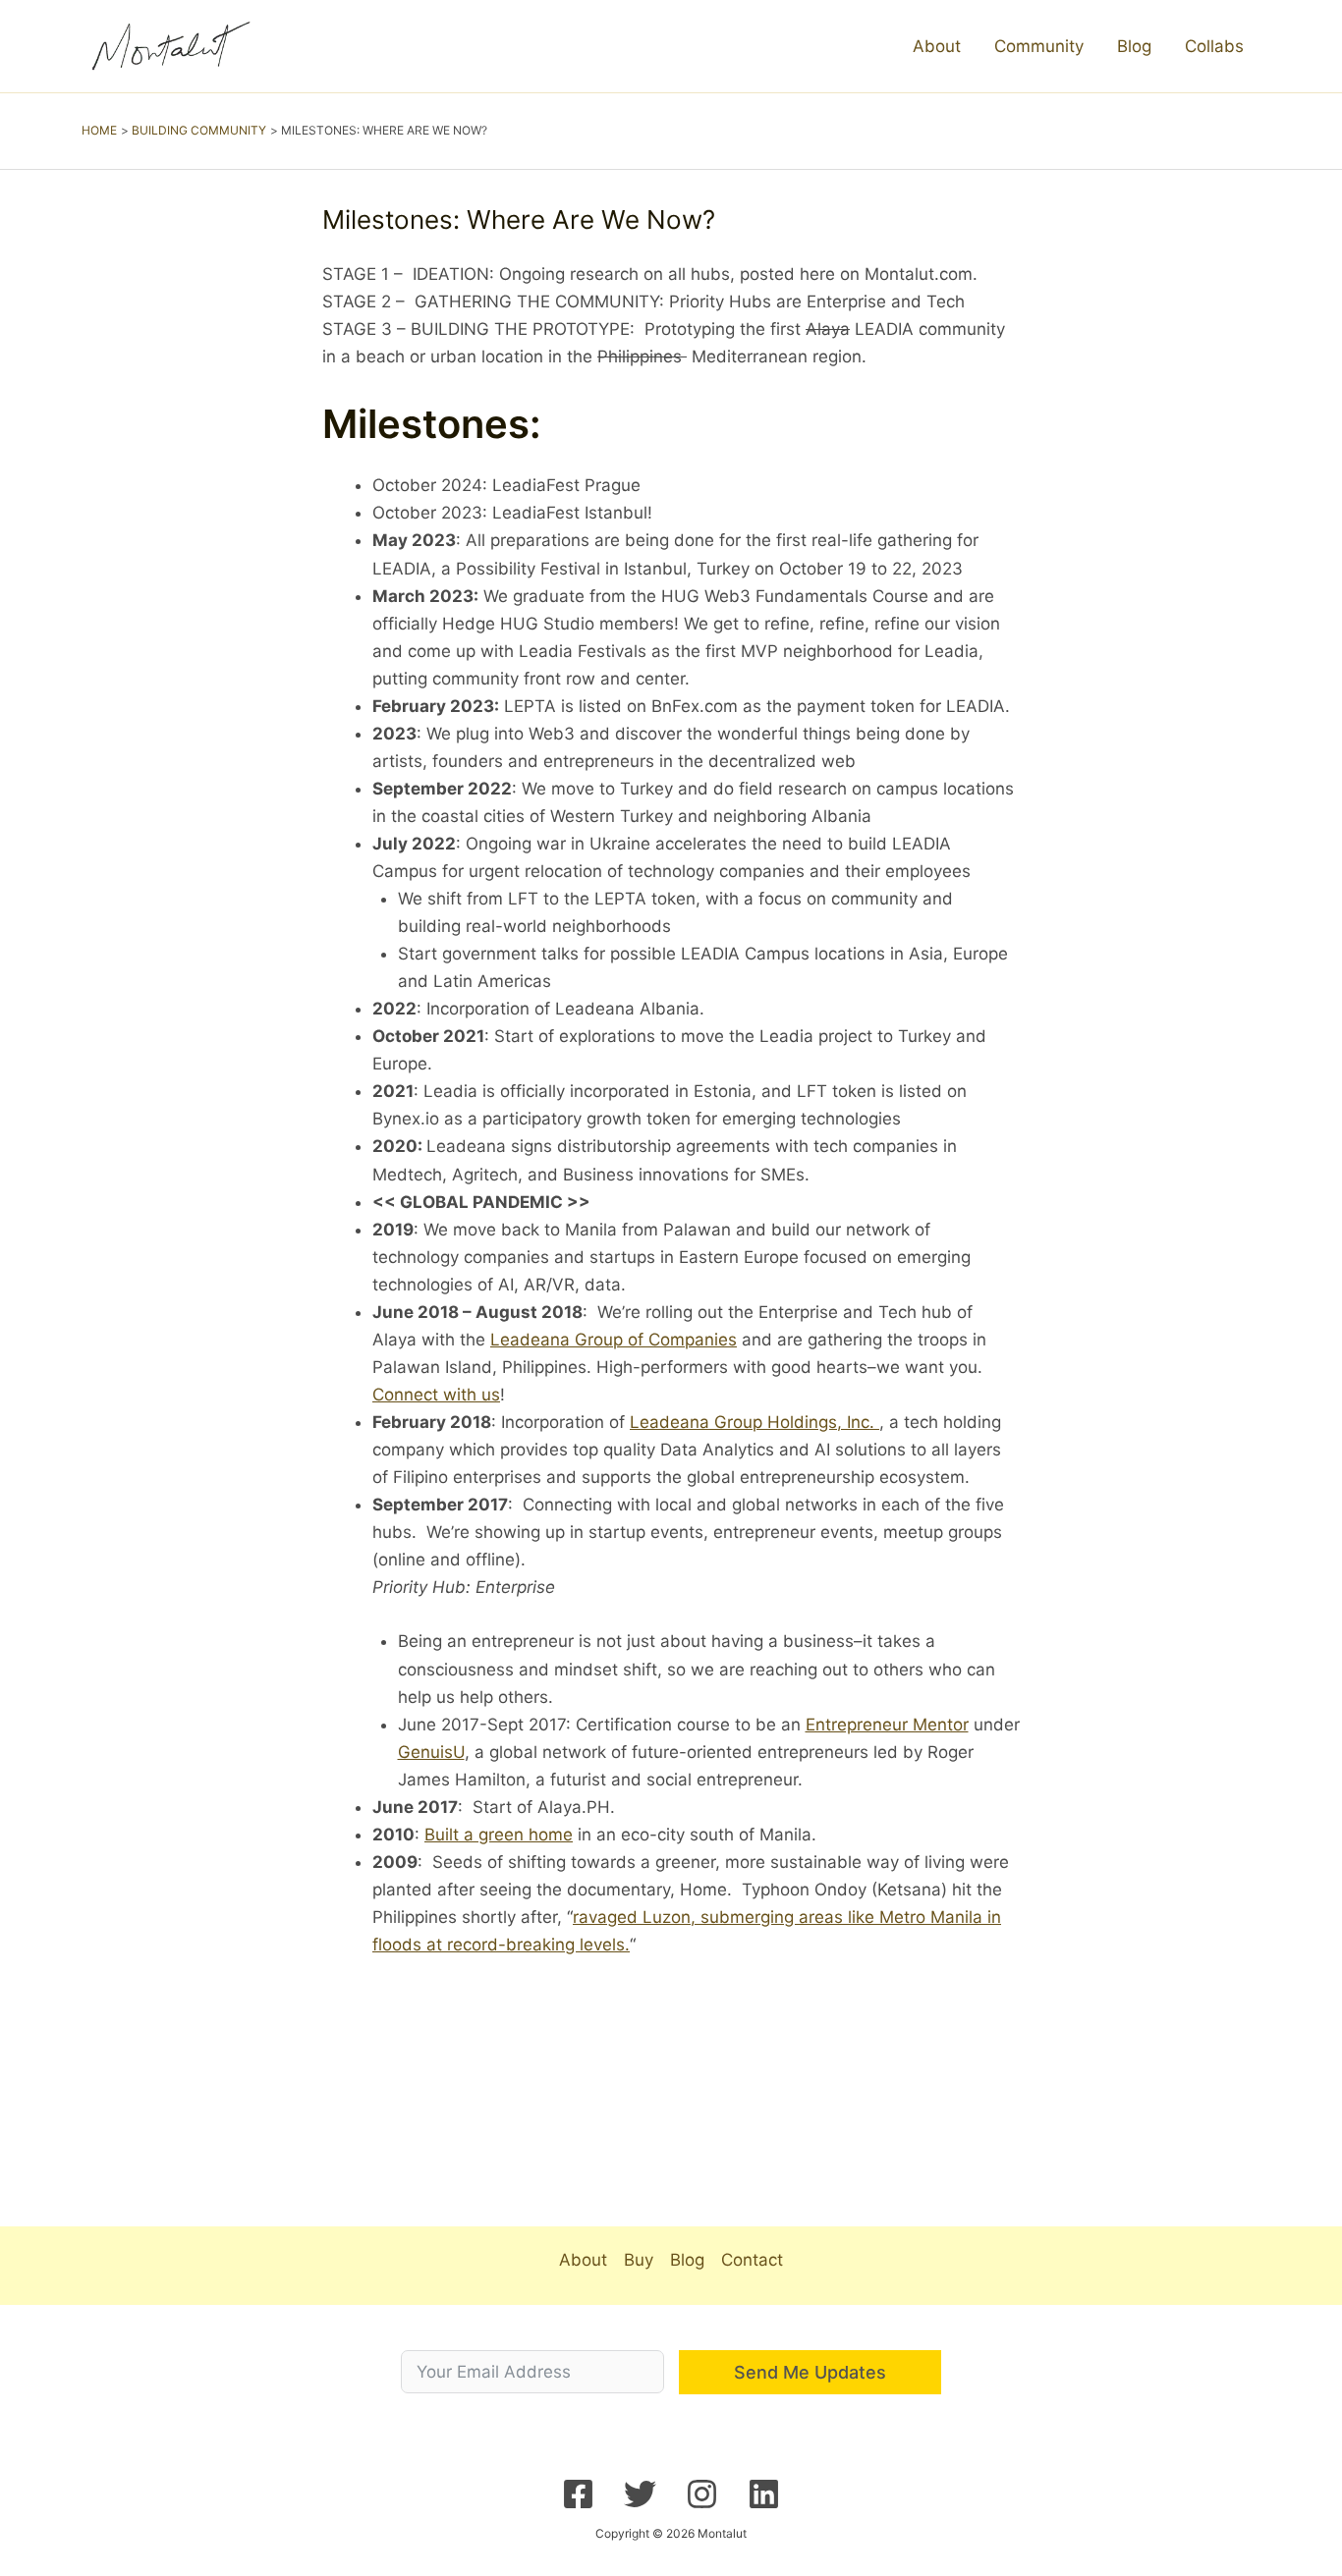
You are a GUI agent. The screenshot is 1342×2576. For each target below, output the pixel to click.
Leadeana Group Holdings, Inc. (755, 1422)
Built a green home (499, 1835)
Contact (752, 2260)
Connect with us (436, 1395)
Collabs (1214, 46)
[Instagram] (702, 2494)
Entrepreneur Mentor (887, 1725)
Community (1039, 46)
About (937, 46)
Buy (639, 2260)
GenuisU (431, 1752)
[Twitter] (640, 2494)
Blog (1134, 46)
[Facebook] (578, 2494)
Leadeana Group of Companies (614, 1340)
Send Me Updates (810, 2372)
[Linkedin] (764, 2494)
